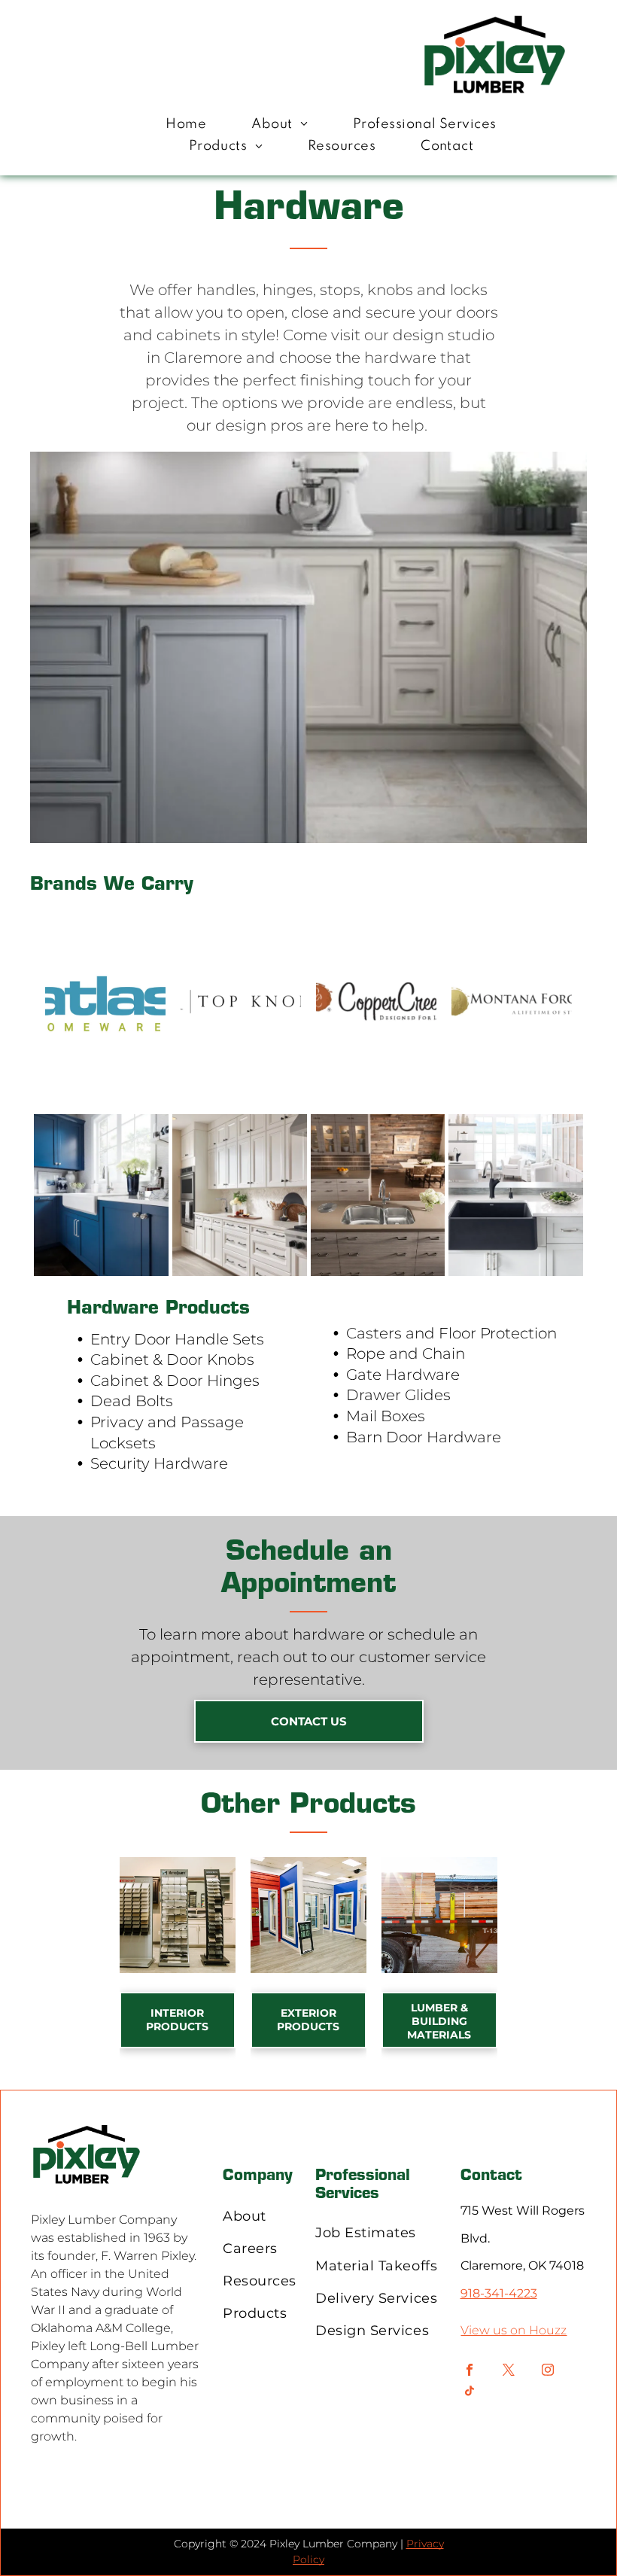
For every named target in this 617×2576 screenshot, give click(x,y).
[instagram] (547, 2372)
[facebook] (469, 2372)
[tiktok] (469, 2393)
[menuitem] (186, 125)
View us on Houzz (514, 2330)
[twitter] (508, 2372)
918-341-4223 (499, 2293)
